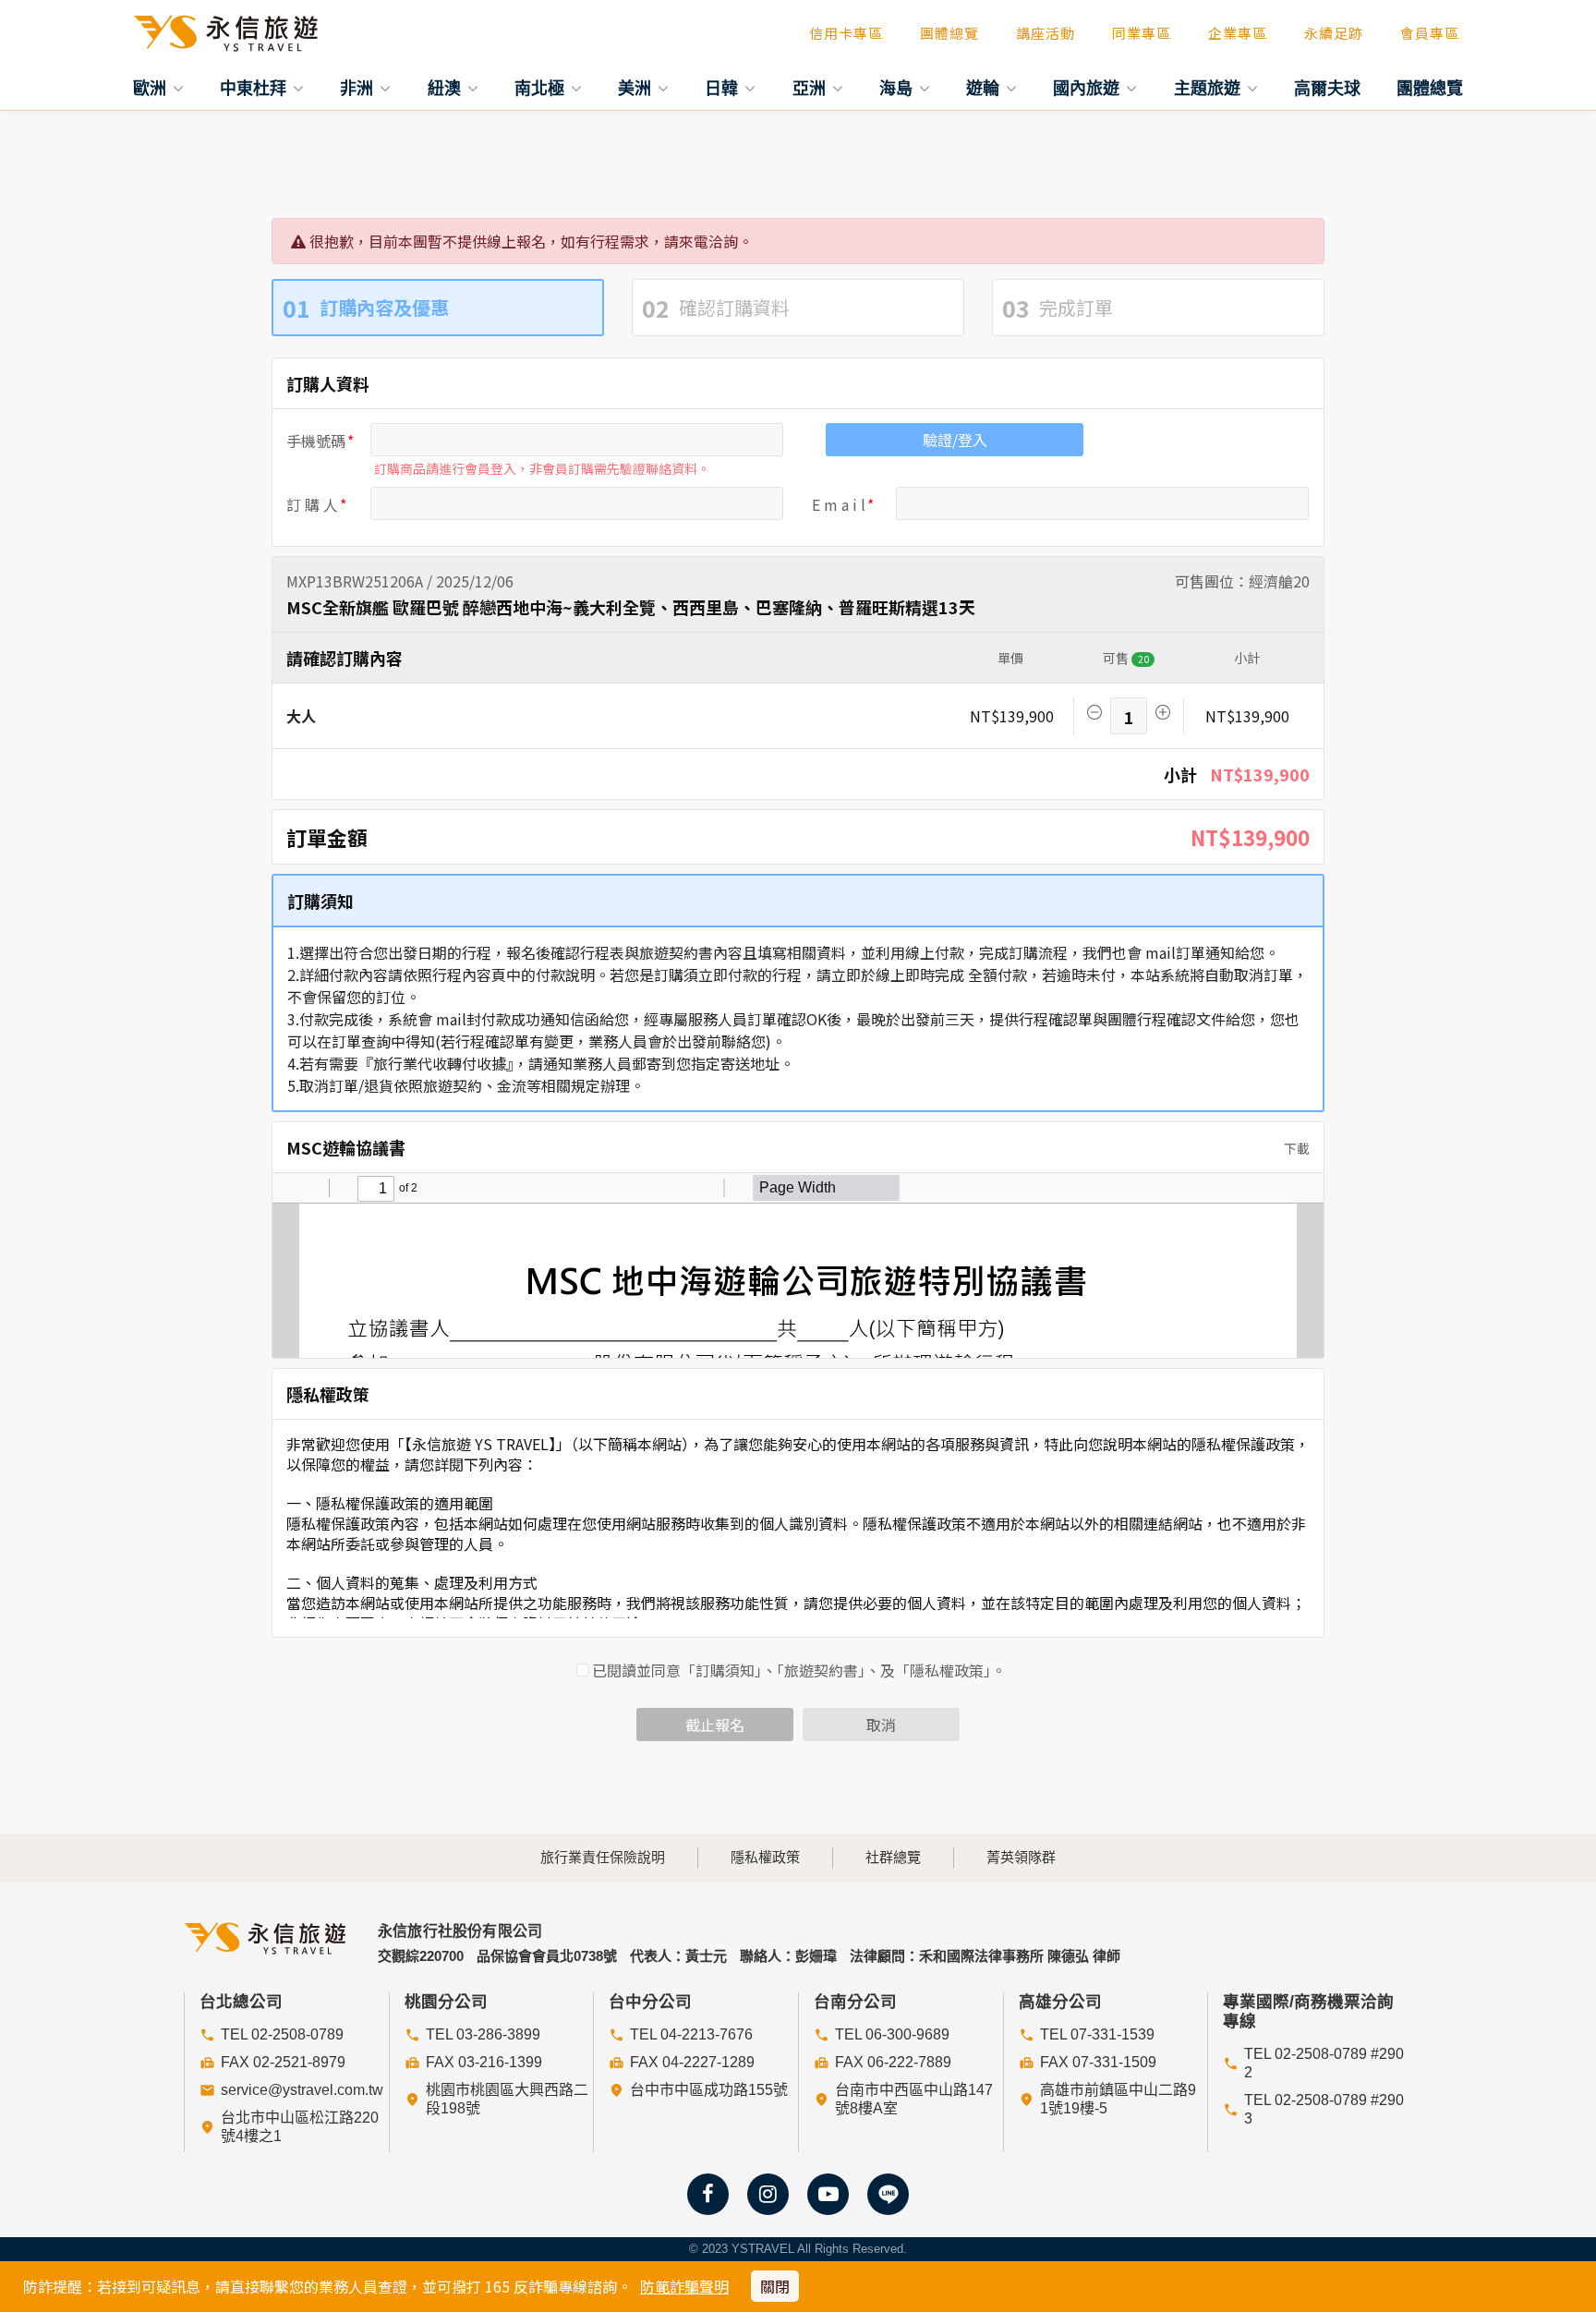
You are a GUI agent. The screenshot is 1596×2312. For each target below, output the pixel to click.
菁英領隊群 (1021, 1857)
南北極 (542, 88)
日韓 (724, 88)
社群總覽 (893, 1857)
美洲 (637, 88)
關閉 (775, 2286)
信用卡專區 (846, 33)
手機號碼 (316, 441)
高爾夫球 (1327, 88)
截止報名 (715, 1725)
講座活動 (1046, 33)
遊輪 (985, 88)
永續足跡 (1334, 33)
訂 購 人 (312, 504)
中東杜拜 (255, 88)
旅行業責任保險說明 (603, 1857)
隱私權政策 (765, 1857)
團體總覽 (949, 33)
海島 (898, 88)
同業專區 (1142, 33)
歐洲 (152, 88)
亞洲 (811, 88)
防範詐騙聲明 (684, 2286)
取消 (881, 1725)
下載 (1295, 1148)
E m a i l (839, 504)
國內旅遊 (1088, 88)
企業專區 (1238, 33)
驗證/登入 (955, 440)
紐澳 (447, 88)
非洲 (359, 88)
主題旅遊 (1209, 88)
